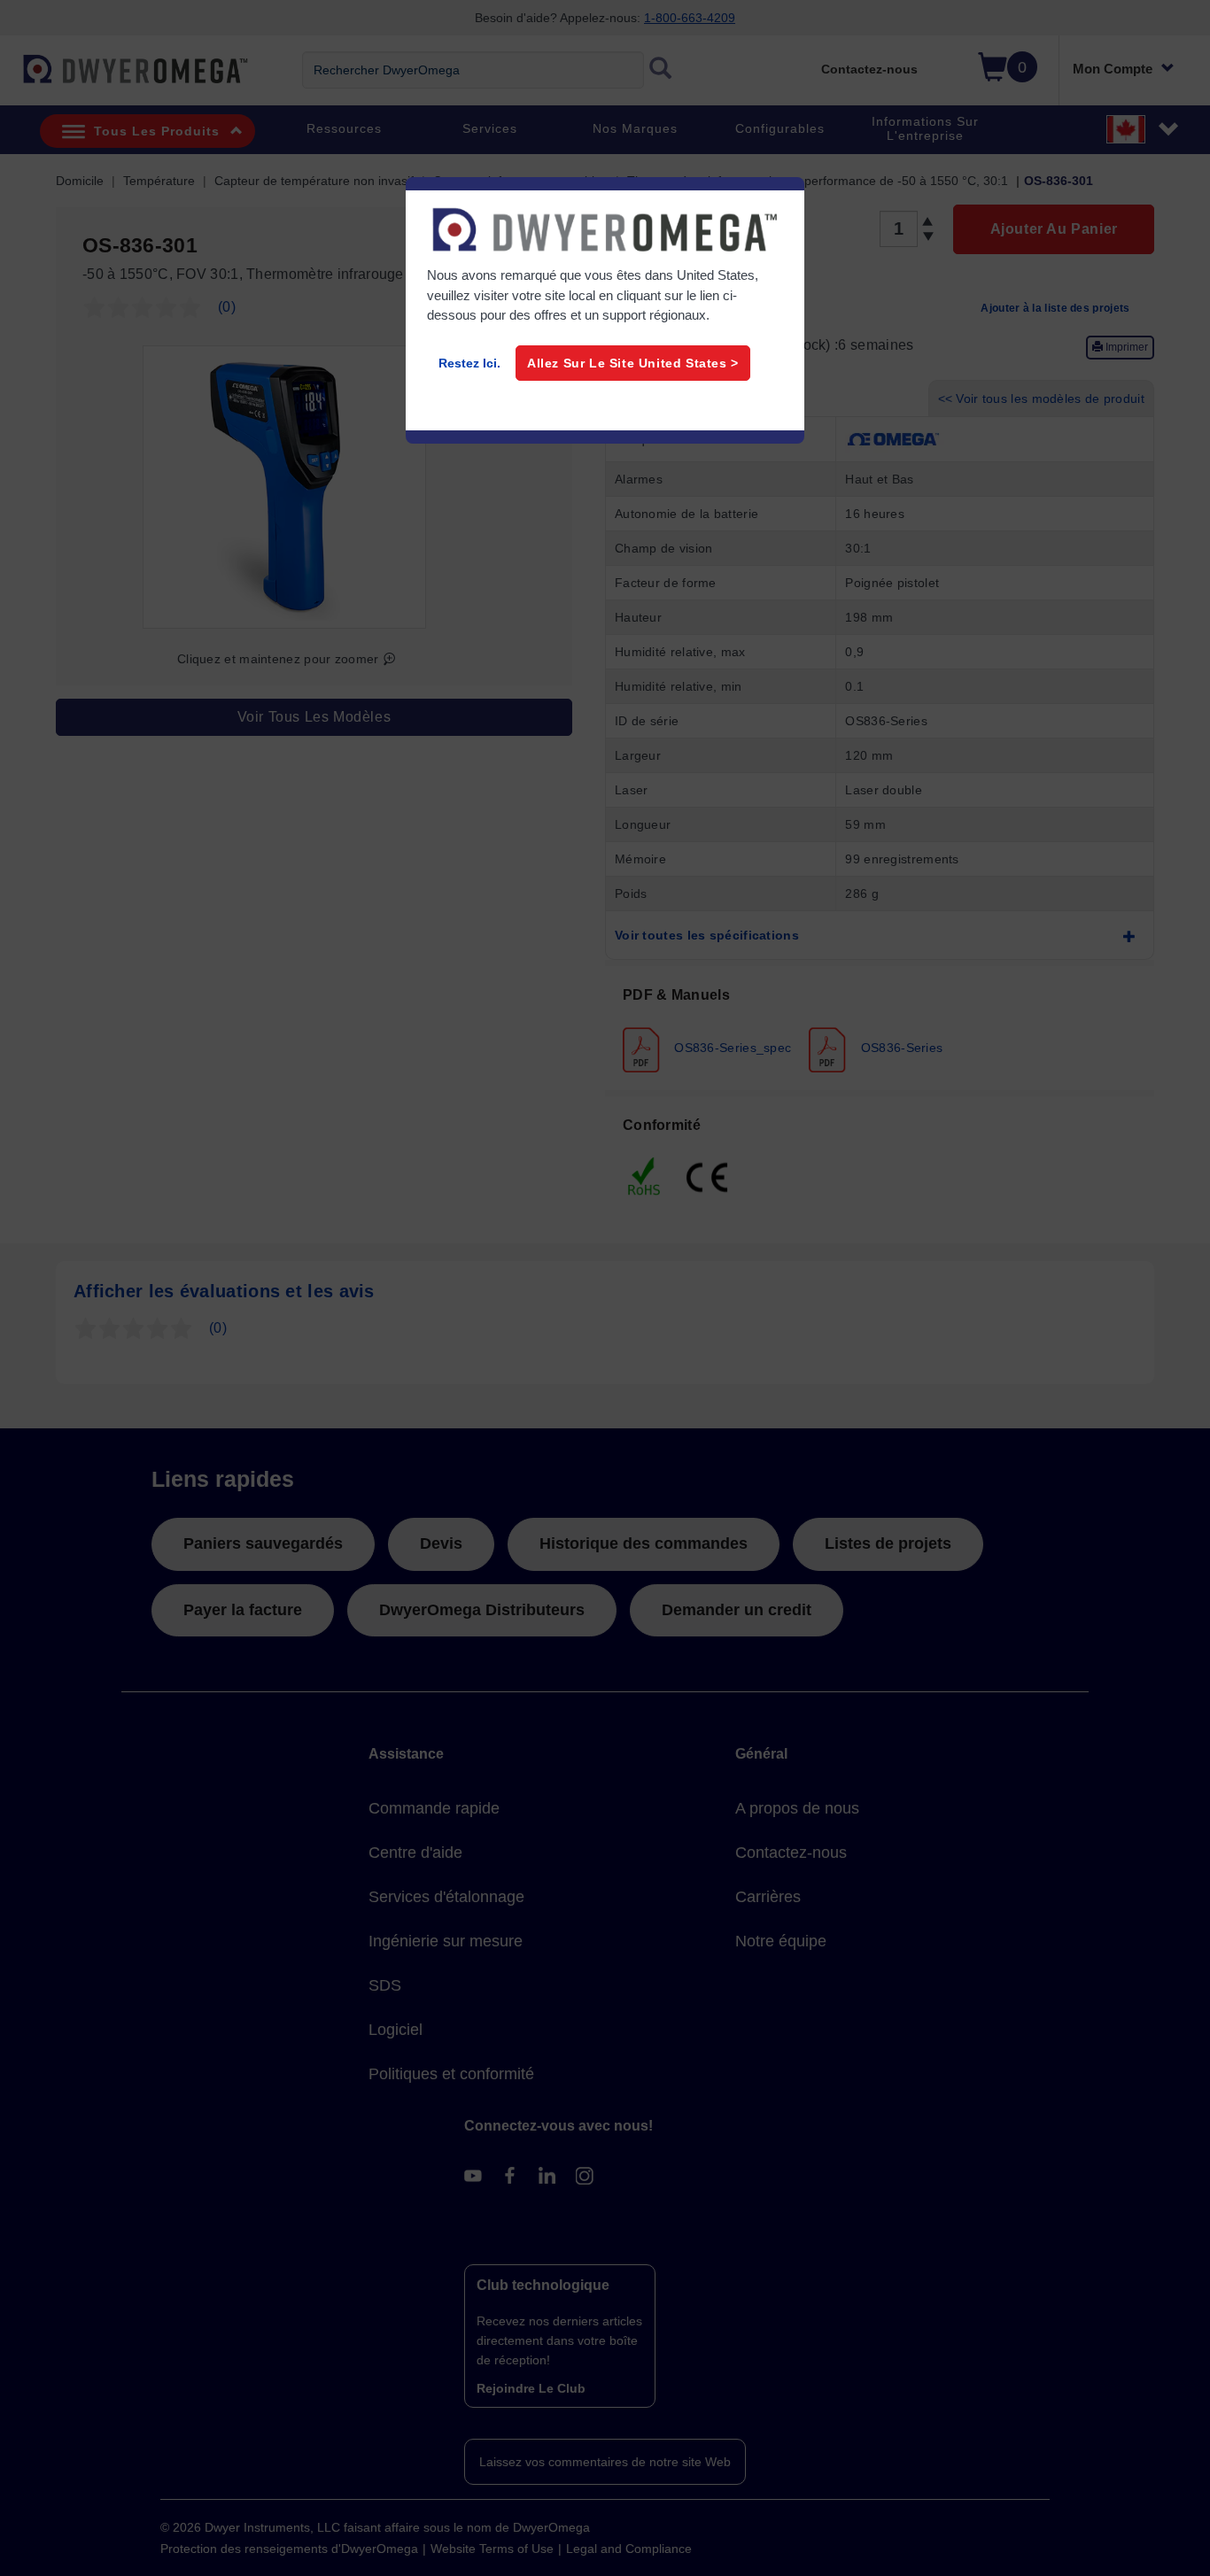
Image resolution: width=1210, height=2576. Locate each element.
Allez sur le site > (633, 363)
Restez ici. (469, 363)
